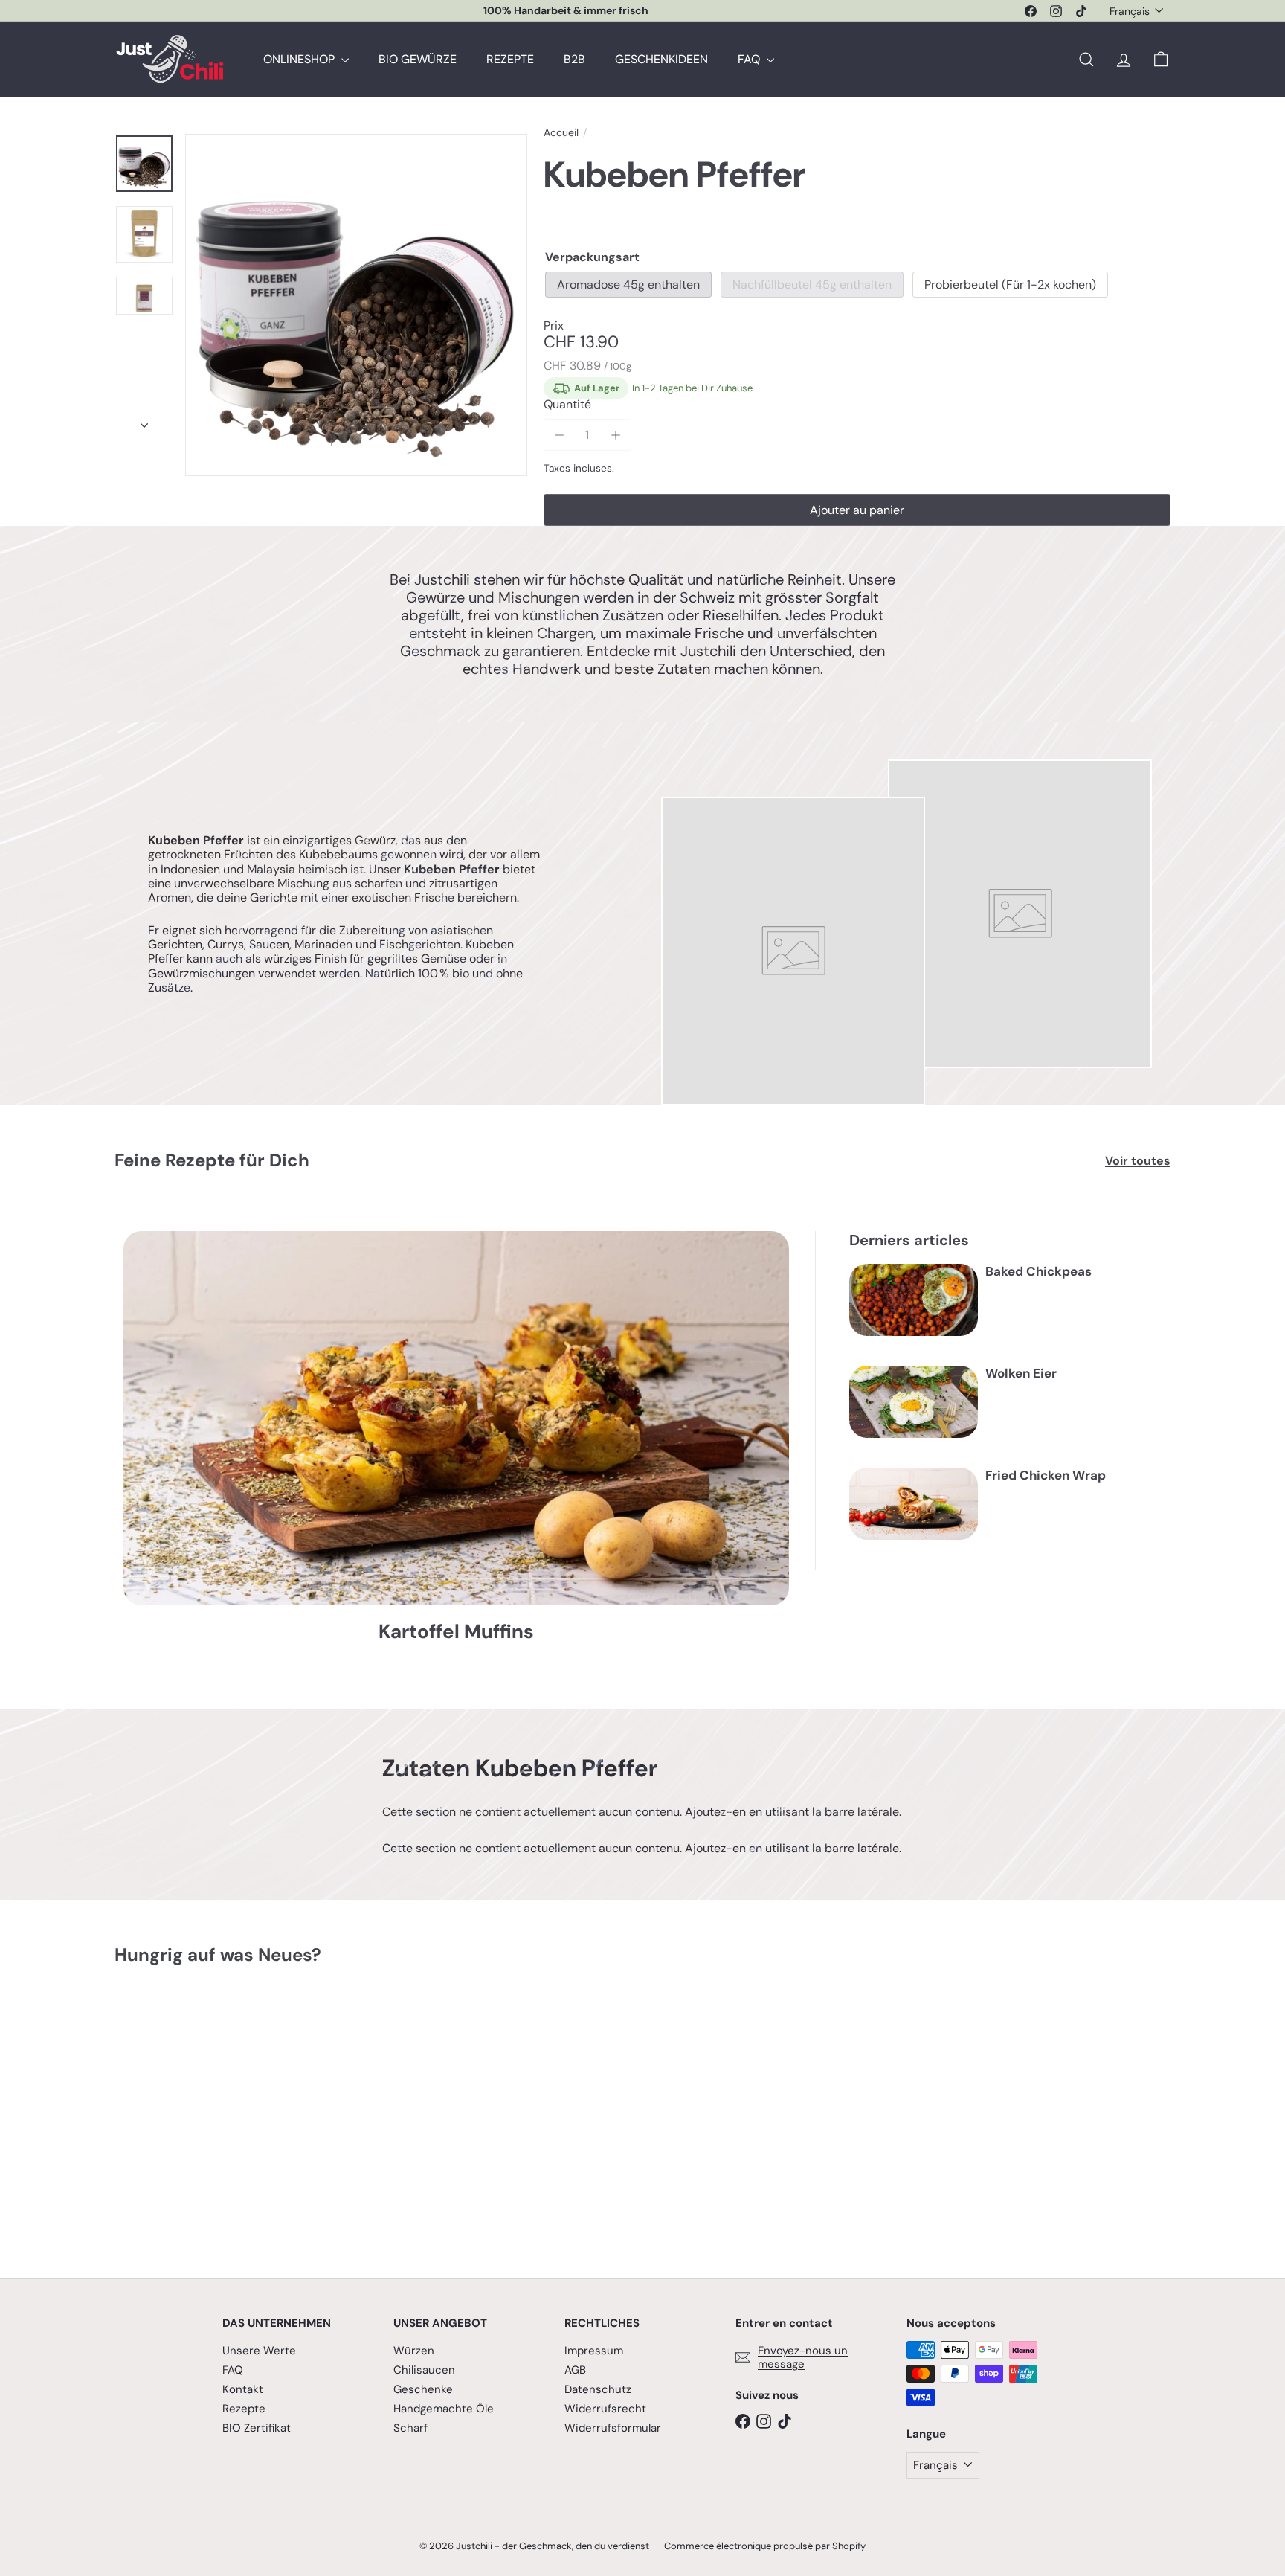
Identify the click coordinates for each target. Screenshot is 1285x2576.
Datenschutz (598, 2389)
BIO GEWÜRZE (418, 59)
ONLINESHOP (300, 59)
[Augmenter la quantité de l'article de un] (615, 435)
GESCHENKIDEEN (661, 59)
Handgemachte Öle (444, 2409)
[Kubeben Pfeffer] (196, 2111)
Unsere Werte (259, 2351)
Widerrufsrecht (605, 2409)
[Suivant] (144, 421)
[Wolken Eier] (914, 1402)
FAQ (750, 59)
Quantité (567, 404)
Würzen (414, 2351)
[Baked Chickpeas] (914, 1300)
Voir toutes (1138, 1161)
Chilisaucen (424, 2370)
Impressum (594, 2351)
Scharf (410, 2428)
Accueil (561, 133)
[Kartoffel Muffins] (456, 1418)
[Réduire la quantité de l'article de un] (560, 435)
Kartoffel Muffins (456, 1632)
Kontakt (243, 2389)
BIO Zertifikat (257, 2428)
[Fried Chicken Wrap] (914, 1504)
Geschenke (423, 2389)
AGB (575, 2370)
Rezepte (244, 2409)
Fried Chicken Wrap (1046, 1475)
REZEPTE (510, 59)
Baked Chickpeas (1038, 1271)
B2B (574, 59)
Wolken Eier (1021, 1373)
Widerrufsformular (613, 2428)
